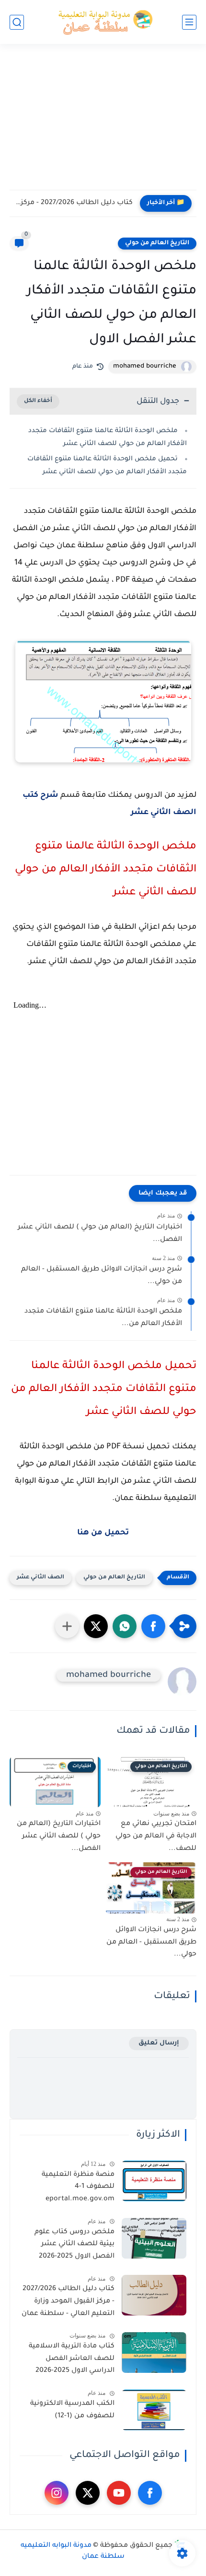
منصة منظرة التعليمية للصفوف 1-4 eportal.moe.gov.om (78, 2187)
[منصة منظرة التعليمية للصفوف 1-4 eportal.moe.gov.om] (154, 2181)
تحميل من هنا (103, 1533)
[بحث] (17, 22)
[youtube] (119, 2493)
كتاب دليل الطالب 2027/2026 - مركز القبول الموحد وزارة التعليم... (74, 203)
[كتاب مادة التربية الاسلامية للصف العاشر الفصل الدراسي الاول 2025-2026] (154, 2353)
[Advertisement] (103, 123)
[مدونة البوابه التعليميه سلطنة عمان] (103, 22)
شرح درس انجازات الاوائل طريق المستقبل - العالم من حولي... (102, 1276)
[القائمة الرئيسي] (189, 22)
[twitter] (88, 2493)
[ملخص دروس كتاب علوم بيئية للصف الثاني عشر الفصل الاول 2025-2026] (154, 2238)
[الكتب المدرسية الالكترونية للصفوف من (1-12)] (154, 2410)
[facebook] (150, 2493)
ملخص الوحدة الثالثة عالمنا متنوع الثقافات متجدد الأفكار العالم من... (103, 1318)
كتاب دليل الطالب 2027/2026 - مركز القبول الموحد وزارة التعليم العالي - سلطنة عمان (68, 2301)
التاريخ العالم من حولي (157, 243)
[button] (153, 1626)
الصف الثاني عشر (40, 1578)
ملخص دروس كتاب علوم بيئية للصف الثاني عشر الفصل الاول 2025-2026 (74, 2244)
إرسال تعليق (159, 2043)
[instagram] (57, 2493)
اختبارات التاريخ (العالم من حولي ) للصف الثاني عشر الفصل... (100, 1234)
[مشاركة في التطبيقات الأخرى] (67, 1626)
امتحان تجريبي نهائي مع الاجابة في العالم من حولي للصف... (156, 1836)
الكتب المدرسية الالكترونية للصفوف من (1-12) (72, 2410)
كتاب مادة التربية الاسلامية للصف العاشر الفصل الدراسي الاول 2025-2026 (72, 2359)
